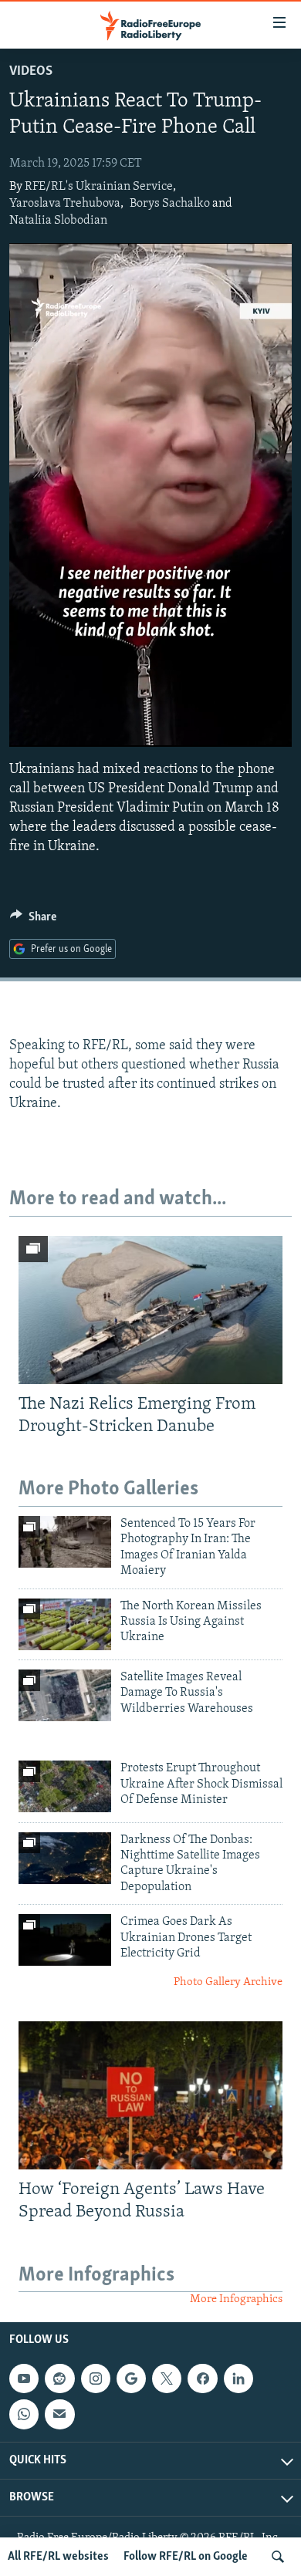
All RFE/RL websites (58, 2557)
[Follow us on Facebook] (202, 2378)
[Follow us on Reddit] (59, 2378)
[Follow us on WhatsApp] (24, 2414)
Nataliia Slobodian (58, 221)
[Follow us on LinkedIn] (238, 2378)
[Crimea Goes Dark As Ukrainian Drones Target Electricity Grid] (65, 1940)
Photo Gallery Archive (228, 1982)
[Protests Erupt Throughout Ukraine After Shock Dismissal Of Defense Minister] (65, 1786)
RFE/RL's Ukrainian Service (99, 187)
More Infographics (236, 2299)
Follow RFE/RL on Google (186, 2557)
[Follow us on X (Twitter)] (167, 2378)
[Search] (278, 2557)
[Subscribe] (59, 2414)
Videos (31, 72)
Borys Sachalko (170, 204)
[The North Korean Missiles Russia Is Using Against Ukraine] (65, 1624)
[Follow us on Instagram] (96, 2378)
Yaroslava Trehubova (65, 204)
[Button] (33, 920)
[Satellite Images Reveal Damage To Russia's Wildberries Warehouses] (65, 1695)
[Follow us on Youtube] (24, 2378)
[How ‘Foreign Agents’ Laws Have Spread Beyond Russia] (150, 2095)
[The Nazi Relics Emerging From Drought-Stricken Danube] (150, 1310)
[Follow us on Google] (131, 2378)
